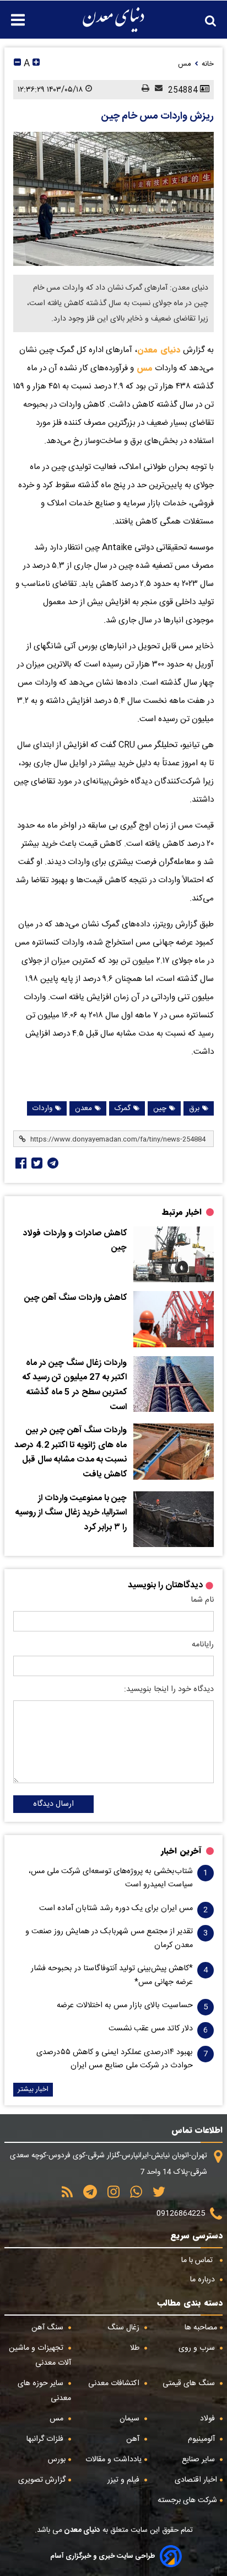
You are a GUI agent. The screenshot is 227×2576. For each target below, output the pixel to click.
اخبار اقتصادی (196, 2480)
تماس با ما (198, 2260)
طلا (136, 2348)
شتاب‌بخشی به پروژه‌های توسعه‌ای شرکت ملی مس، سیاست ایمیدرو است (111, 1878)
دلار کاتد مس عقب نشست (151, 2029)
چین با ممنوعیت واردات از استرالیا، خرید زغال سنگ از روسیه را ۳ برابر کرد (71, 1513)
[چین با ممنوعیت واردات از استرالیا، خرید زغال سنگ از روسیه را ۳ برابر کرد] (174, 1519)
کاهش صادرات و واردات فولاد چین (75, 1241)
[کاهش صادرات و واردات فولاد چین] (174, 1255)
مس (143, 368)
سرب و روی (198, 2348)
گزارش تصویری (42, 2480)
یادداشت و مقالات (113, 2460)
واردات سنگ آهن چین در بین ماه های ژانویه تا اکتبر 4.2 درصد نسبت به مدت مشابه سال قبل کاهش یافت (71, 1453)
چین (160, 1108)
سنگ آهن (48, 2328)
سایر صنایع (199, 2460)
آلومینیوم (202, 2439)
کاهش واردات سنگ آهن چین (75, 1298)
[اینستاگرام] (110, 2196)
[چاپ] (143, 89)
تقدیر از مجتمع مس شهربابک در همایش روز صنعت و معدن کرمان (109, 1938)
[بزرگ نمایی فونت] (36, 64)
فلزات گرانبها (46, 2439)
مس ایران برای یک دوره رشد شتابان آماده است (116, 1908)
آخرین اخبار (181, 1851)
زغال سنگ (125, 2328)
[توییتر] (155, 2196)
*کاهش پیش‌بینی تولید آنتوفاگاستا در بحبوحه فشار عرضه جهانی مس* (112, 1975)
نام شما (202, 1600)
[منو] (12, 14)
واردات (42, 1108)
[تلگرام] (52, 1163)
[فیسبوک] (20, 1163)
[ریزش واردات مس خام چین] (113, 199)
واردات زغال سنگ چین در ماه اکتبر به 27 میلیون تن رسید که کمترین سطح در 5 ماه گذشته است (75, 1385)
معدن (83, 1108)
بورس (57, 2460)
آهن (134, 2439)
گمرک (123, 1108)
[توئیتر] (36, 1163)
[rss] (67, 2196)
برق (194, 1108)
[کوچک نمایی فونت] (17, 64)
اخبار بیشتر (33, 2090)
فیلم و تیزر (125, 2480)
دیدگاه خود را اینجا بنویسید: (169, 1689)
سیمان (131, 2419)
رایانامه (203, 1645)
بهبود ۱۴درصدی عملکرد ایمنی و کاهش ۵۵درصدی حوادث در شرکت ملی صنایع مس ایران (115, 2059)
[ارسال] (156, 89)
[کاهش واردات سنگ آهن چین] (174, 1319)
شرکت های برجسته (187, 2500)
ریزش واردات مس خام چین (157, 116)
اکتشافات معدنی (115, 2383)
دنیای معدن (159, 350)
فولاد (209, 2419)
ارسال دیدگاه (53, 1804)
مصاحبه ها (201, 2328)
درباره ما (204, 2280)
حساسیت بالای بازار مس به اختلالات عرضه (125, 2006)
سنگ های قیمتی (190, 2383)
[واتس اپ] (132, 2196)
